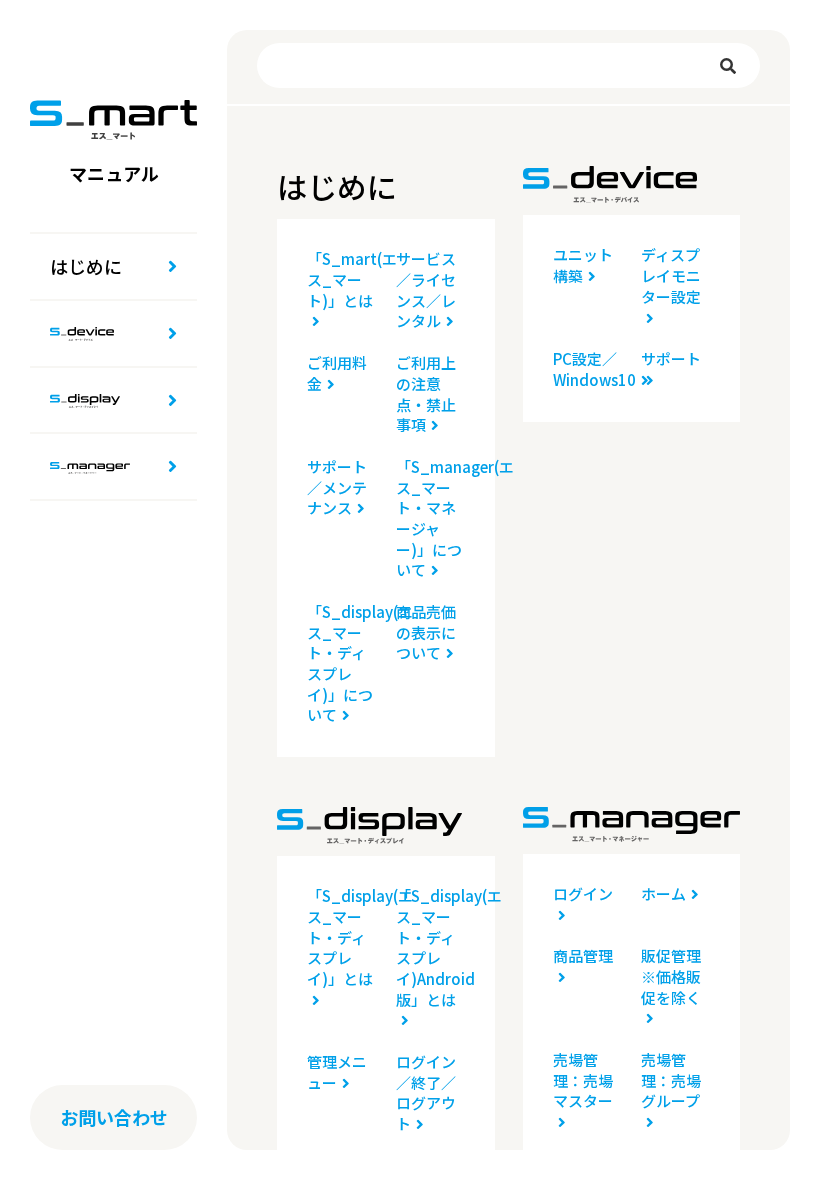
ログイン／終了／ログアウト (426, 1093)
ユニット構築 (583, 265)
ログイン (583, 894)
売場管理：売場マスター (583, 1080)
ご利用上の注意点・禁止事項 (426, 394)
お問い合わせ (114, 1117)
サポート (671, 359)
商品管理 (583, 956)
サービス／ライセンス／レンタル (426, 290)
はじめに (86, 266)
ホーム (663, 894)
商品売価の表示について (426, 632)
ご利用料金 (337, 373)
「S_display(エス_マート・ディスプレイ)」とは (341, 937)
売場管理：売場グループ (671, 1080)
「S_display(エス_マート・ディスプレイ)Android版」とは (430, 947)
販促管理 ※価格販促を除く (675, 976)
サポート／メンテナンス (337, 487)
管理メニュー (337, 1072)
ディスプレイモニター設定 (671, 275)
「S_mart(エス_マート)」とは (341, 279)
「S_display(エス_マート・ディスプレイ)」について (341, 663)
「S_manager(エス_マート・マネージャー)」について (430, 518)
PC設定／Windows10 (587, 369)
